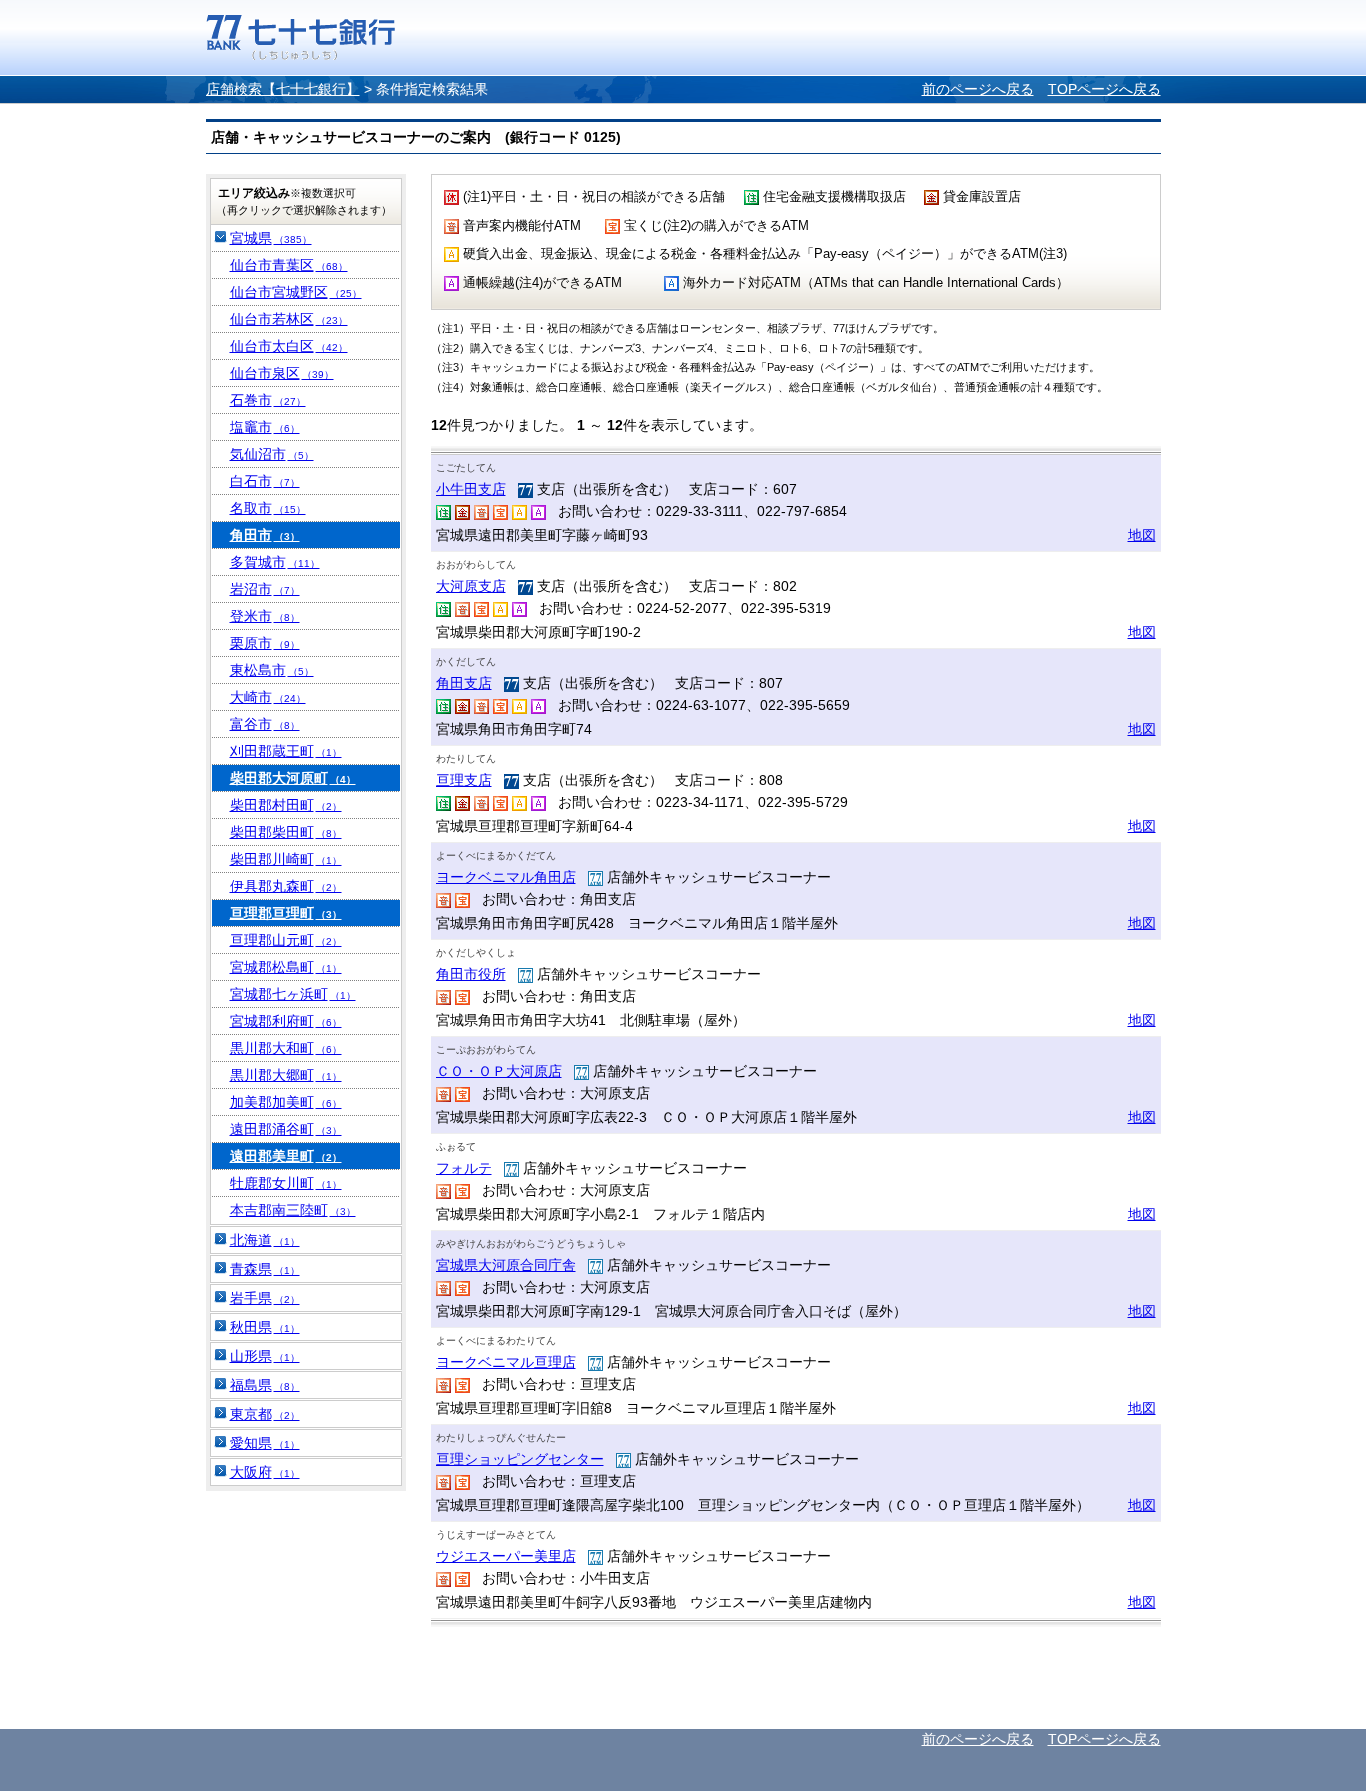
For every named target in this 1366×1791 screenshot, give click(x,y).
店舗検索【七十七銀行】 (283, 89)
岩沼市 (265, 589)
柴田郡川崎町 (286, 859)
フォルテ (464, 1168)
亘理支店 (464, 780)
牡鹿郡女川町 (286, 1183)
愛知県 (265, 1443)
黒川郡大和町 (286, 1048)
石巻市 (268, 400)
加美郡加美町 (286, 1102)
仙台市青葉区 (289, 265)
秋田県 (265, 1327)
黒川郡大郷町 (286, 1075)
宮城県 (271, 238)
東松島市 (272, 670)
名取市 (268, 508)
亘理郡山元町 (286, 940)
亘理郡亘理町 (286, 913)
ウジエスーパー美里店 (506, 1556)
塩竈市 (265, 427)
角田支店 (464, 683)
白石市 (265, 481)
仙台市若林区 (289, 319)
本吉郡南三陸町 (293, 1210)
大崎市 (268, 697)
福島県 (265, 1385)
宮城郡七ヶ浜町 (293, 994)
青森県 (265, 1269)
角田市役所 (471, 974)
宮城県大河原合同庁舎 (506, 1265)
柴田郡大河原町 (293, 778)
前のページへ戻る (978, 89)
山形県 (265, 1356)
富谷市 (265, 724)
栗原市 (265, 643)
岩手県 (265, 1298)
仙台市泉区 (282, 373)
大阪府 (265, 1472)
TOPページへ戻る (1104, 89)
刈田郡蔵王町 (286, 751)
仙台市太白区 (289, 346)
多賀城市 (275, 562)
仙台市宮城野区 (296, 292)
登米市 (265, 616)
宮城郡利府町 (286, 1021)
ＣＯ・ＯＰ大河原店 (499, 1071)
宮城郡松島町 (286, 967)
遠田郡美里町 (286, 1156)
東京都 (265, 1414)
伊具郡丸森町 (286, 886)
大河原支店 (471, 586)
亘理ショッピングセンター (520, 1459)
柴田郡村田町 (286, 805)
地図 (1142, 535)
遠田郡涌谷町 (286, 1129)
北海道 (265, 1240)
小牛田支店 (471, 489)
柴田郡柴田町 (286, 832)
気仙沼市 (272, 454)
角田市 (265, 535)
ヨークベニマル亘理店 (506, 1362)
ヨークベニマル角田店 (506, 877)
